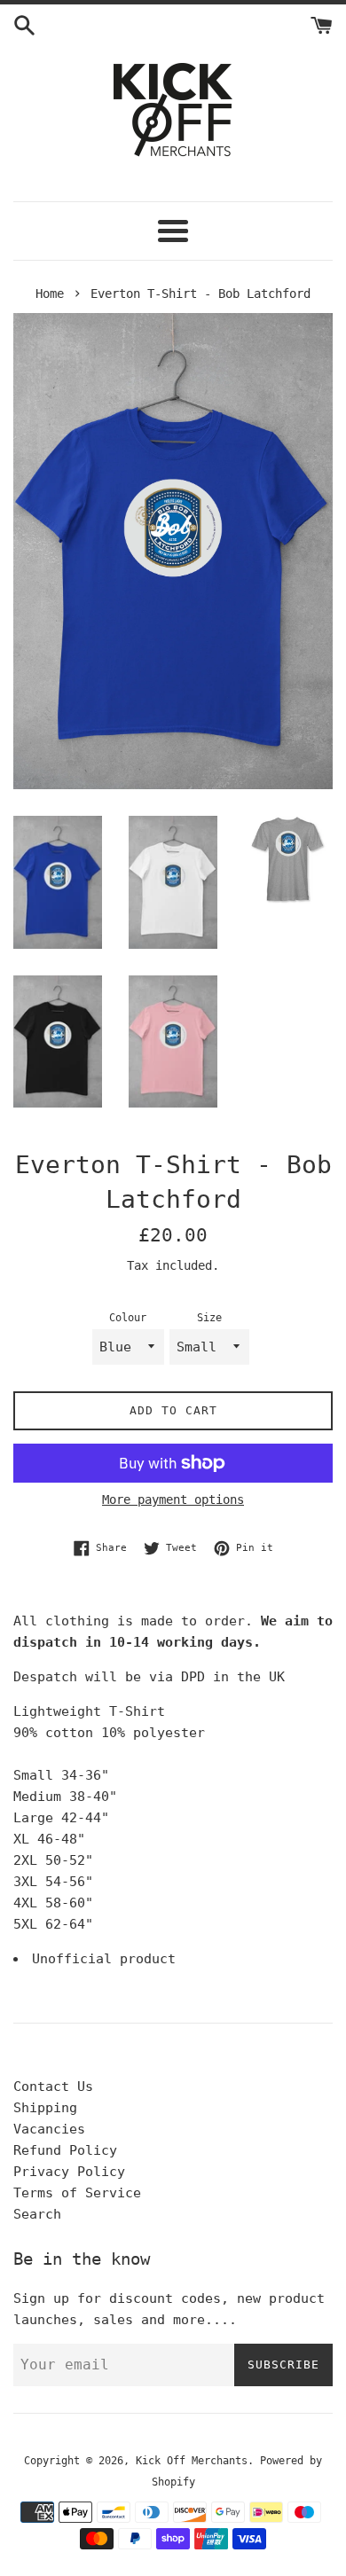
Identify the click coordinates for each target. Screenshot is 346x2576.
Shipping (45, 2108)
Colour (128, 1318)
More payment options (173, 1499)
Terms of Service (77, 2193)
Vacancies (49, 2129)
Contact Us (53, 2087)
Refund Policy (65, 2150)
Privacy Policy (69, 2172)
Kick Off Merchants (192, 2461)
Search (37, 2214)
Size (209, 1318)
